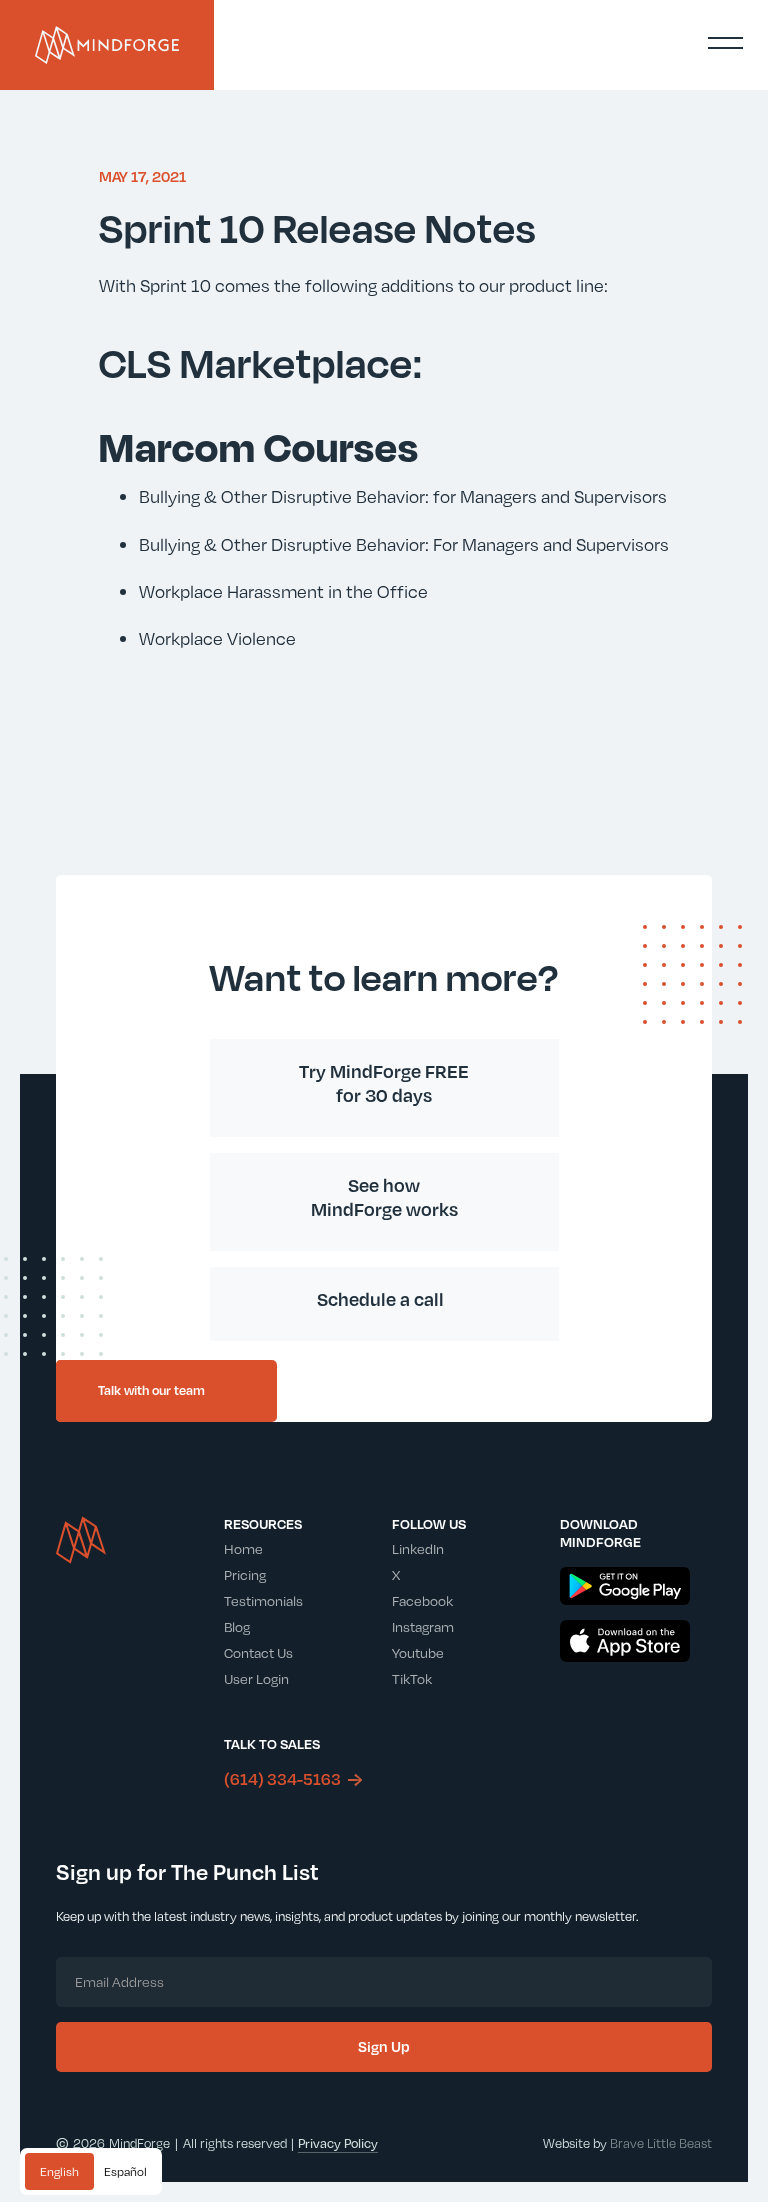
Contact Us (258, 1652)
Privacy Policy (338, 2143)
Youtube (418, 1652)
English (59, 2171)
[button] (725, 43)
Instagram (423, 1626)
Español (125, 2171)
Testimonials (263, 1600)
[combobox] (59, 2171)
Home (243, 1548)
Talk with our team (151, 1390)
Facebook (422, 1600)
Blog (237, 1626)
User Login (256, 1678)
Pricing (245, 1574)
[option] (125, 2171)
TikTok (412, 1678)
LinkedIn (418, 1548)
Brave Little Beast (661, 2143)
